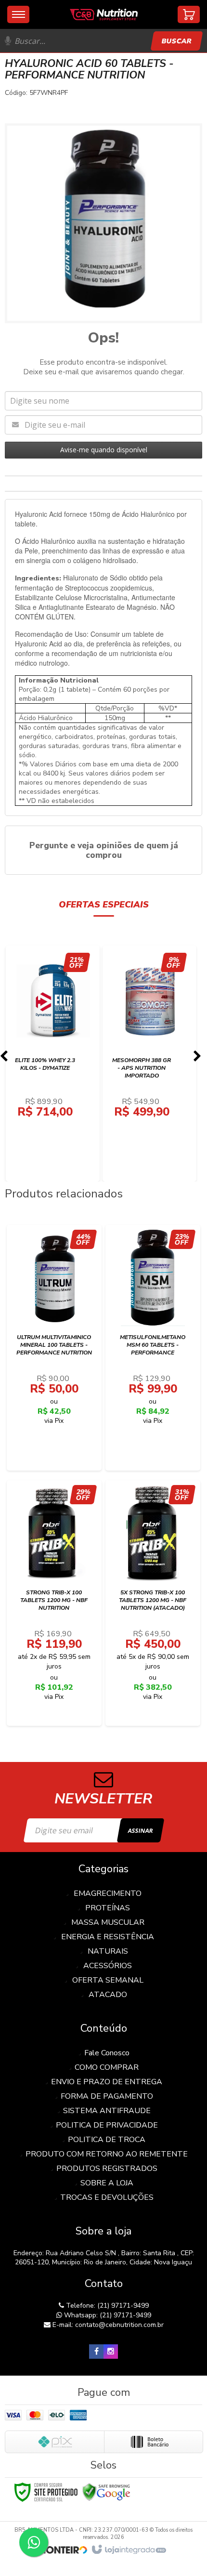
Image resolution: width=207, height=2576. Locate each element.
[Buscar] (176, 41)
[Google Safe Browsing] (106, 2491)
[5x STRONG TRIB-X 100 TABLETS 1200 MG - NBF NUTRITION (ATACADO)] (153, 1603)
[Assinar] (140, 1830)
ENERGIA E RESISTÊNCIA (108, 1937)
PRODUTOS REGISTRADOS (107, 2169)
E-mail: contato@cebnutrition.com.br (107, 2325)
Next (197, 1059)
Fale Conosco (107, 2053)
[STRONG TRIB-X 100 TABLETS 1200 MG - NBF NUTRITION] (54, 1603)
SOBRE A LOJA (107, 2183)
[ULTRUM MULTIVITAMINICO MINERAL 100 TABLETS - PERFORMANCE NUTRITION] (54, 1348)
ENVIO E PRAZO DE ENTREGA (107, 2082)
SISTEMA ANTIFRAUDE (107, 2111)
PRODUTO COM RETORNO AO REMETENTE (107, 2154)
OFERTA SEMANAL (108, 1980)
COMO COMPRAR (107, 2067)
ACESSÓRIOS (108, 1966)
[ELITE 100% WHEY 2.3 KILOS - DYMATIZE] (53, 1064)
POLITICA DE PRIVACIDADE (107, 2125)
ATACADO (108, 1995)
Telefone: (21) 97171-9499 (106, 2306)
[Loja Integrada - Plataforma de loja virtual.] (128, 2550)
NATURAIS (108, 1951)
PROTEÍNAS (108, 1908)
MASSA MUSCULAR (108, 1922)
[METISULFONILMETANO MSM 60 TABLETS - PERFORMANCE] (153, 1348)
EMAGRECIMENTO (108, 1893)
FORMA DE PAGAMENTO (107, 2096)
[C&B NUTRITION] (104, 14)
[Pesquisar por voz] (8, 41)
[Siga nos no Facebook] (96, 2352)
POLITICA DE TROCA (107, 2140)
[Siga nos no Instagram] (111, 2352)
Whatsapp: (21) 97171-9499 (107, 2315)
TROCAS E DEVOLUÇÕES (107, 2197)
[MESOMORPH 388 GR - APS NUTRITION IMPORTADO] (150, 1064)
